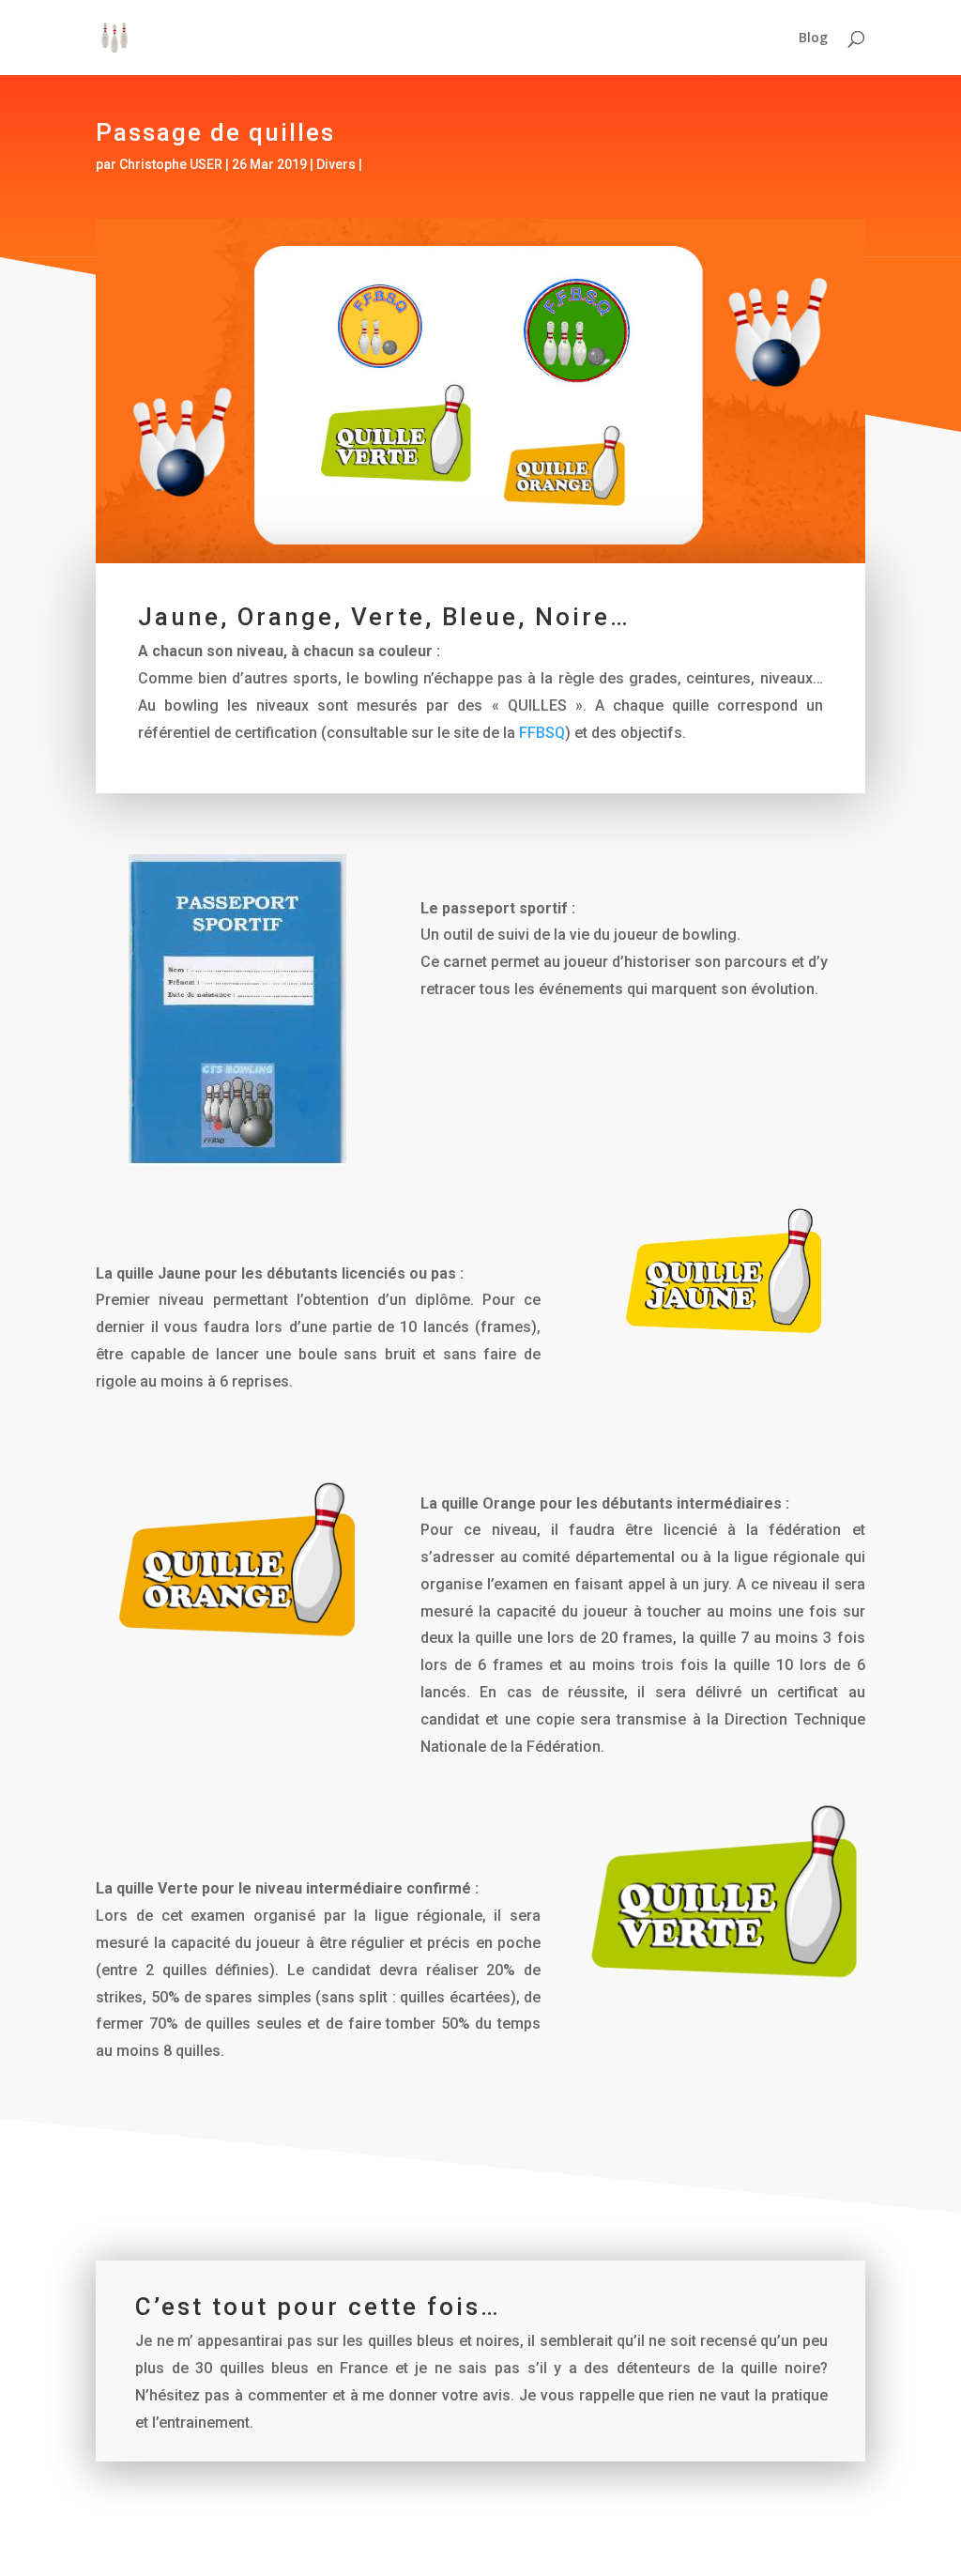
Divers (336, 164)
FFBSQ (542, 733)
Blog (813, 38)
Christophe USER (171, 164)
